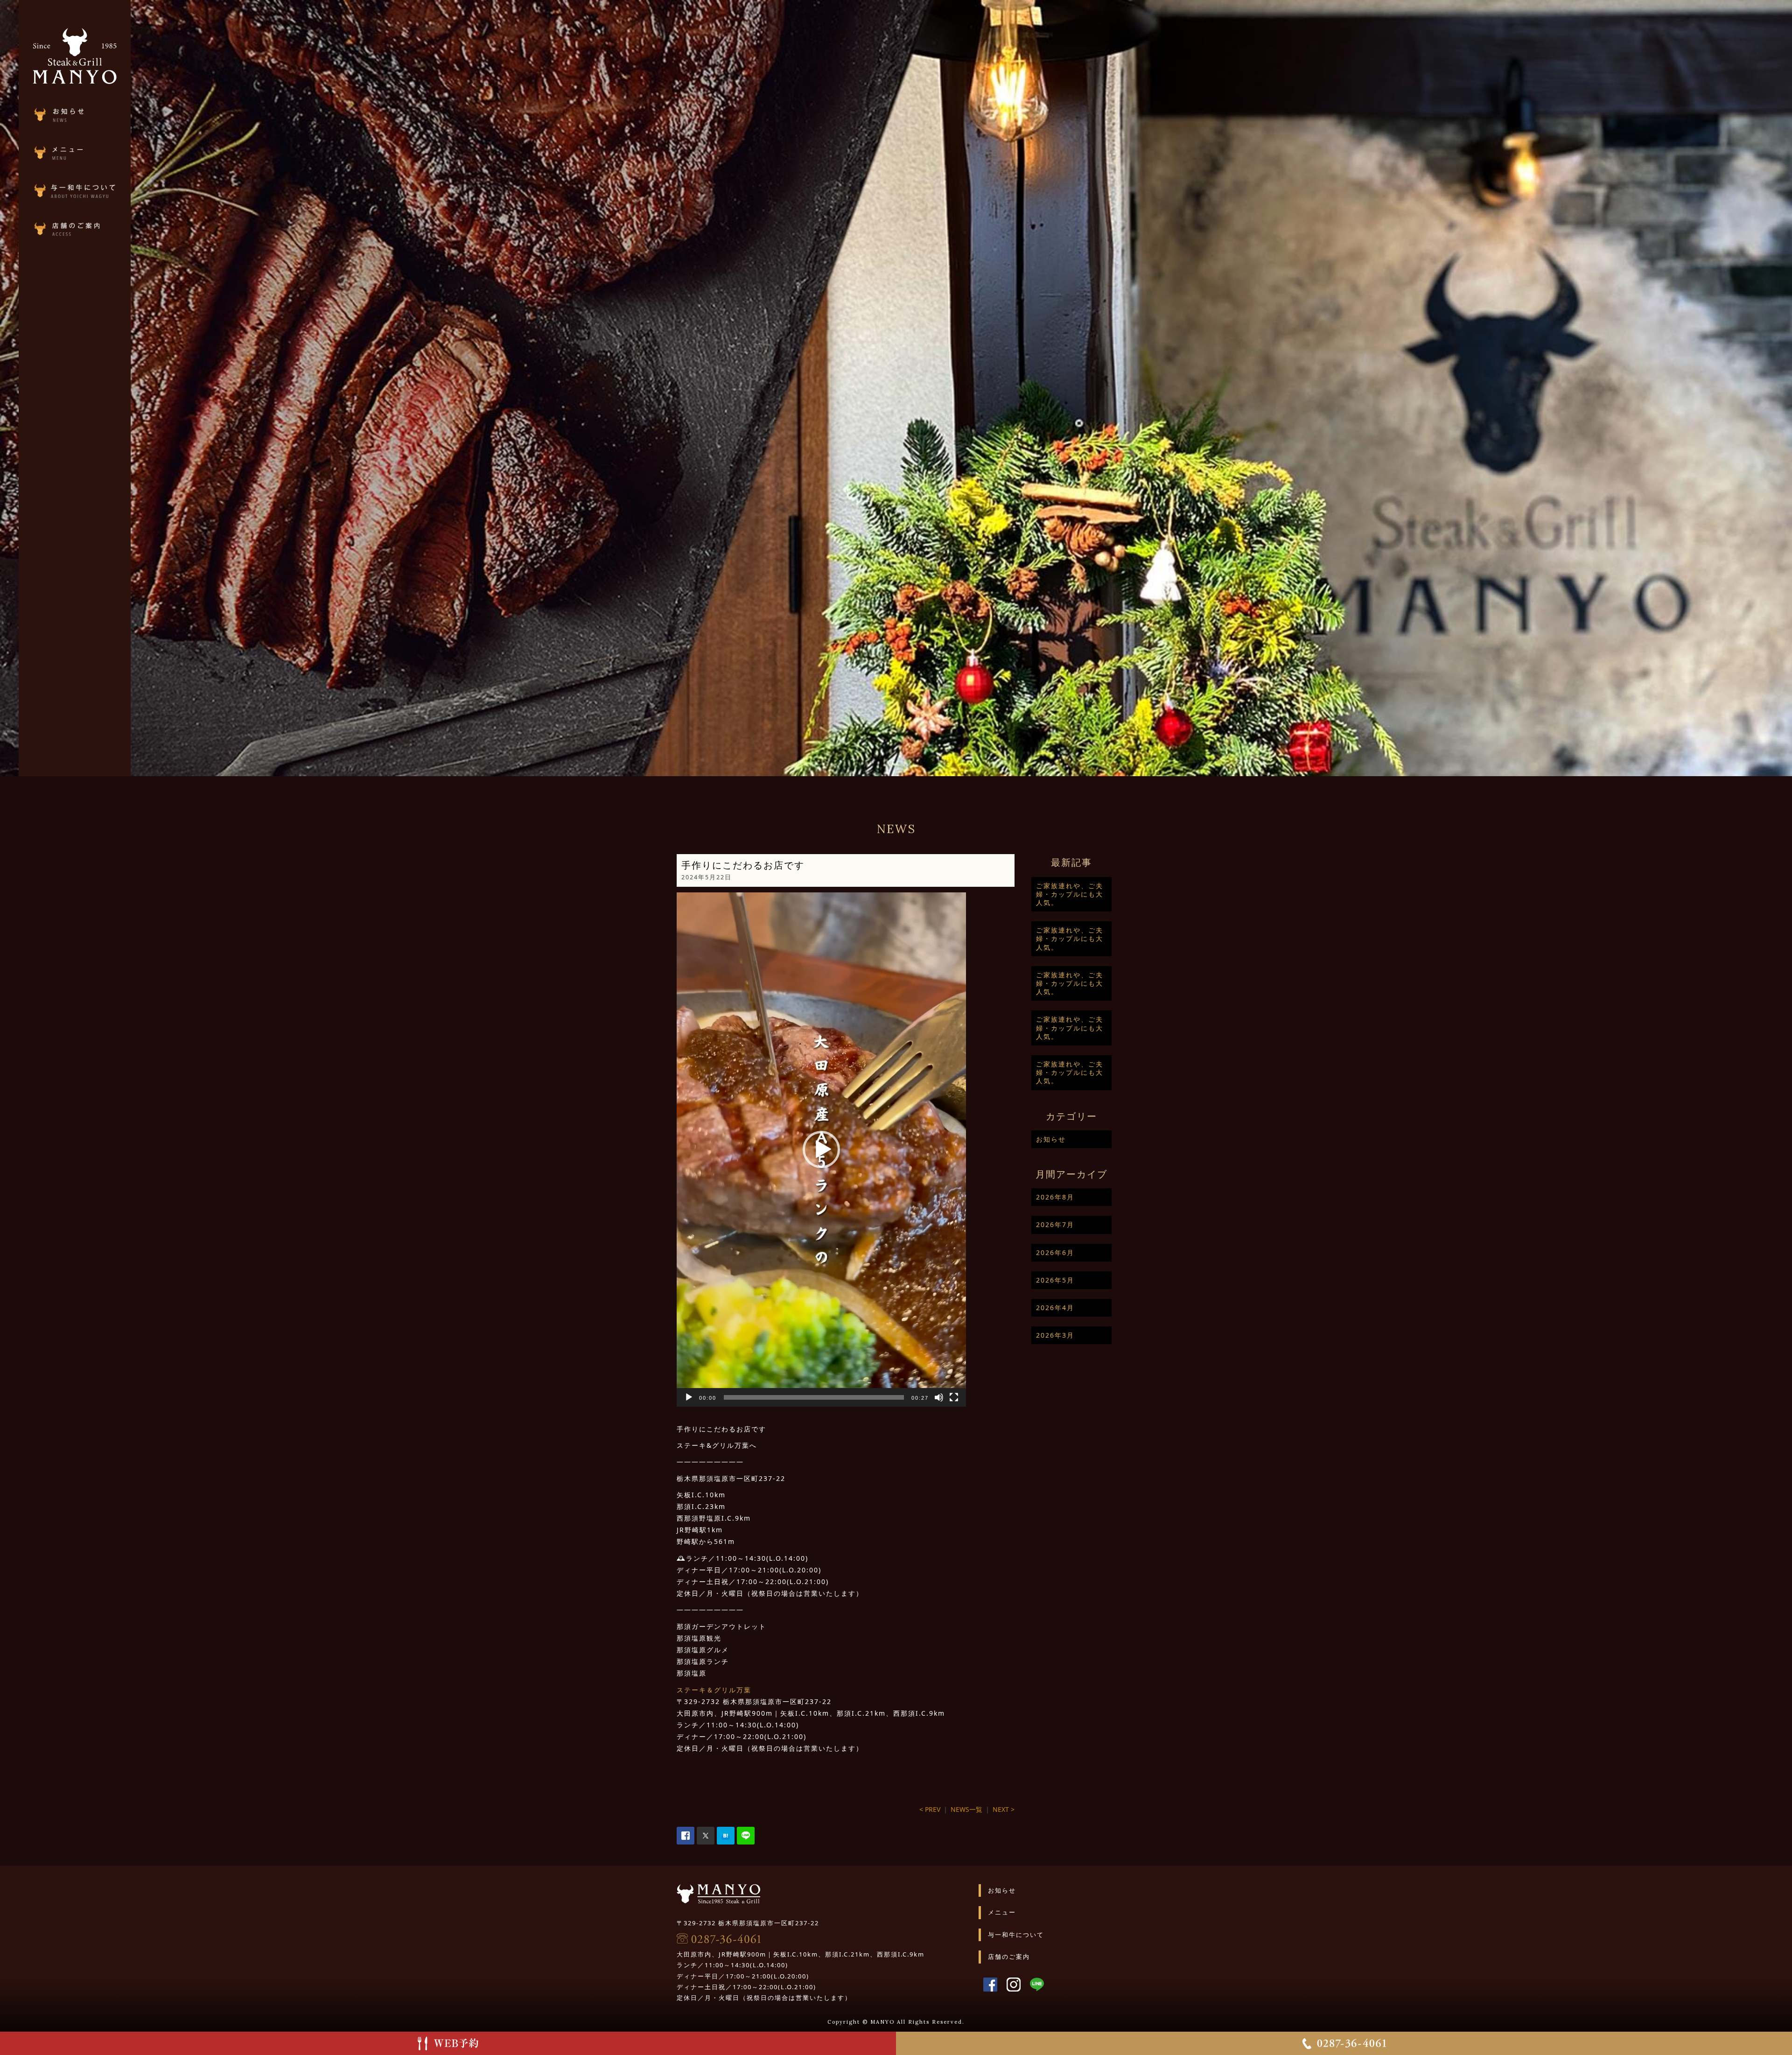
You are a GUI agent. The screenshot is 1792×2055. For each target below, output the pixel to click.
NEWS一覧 (966, 1809)
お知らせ (1051, 1139)
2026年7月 (1055, 1224)
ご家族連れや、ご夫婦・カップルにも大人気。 (1070, 894)
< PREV (930, 1809)
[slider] (814, 1397)
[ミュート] (939, 1397)
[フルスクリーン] (954, 1397)
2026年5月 (1055, 1280)
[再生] (689, 1397)
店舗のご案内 (1009, 1957)
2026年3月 (1055, 1335)
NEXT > (1004, 1809)
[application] (821, 1150)
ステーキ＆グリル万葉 (714, 1690)
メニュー (1002, 1912)
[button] (821, 1150)
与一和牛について (1016, 1935)
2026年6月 (1055, 1252)
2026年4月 (1055, 1308)
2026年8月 (1055, 1197)
